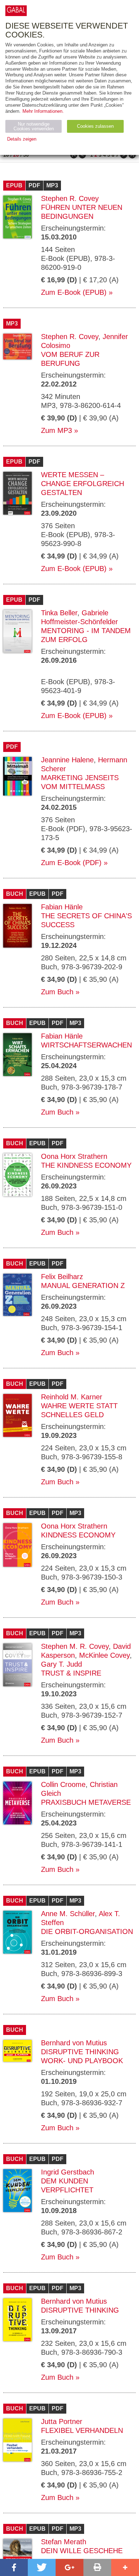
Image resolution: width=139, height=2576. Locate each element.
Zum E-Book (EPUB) (74, 292)
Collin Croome (63, 1784)
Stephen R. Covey (70, 198)
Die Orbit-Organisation (87, 1931)
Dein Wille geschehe (82, 2551)
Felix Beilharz (62, 1277)
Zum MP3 (56, 430)
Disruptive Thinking (80, 2310)
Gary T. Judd (61, 1664)
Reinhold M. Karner (72, 1397)
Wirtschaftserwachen (86, 1045)
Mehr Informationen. (43, 111)
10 (6, 155)
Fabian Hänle (62, 907)
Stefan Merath (64, 2542)
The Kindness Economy (86, 1165)
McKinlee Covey (104, 1655)
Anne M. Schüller (68, 1914)
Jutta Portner (62, 2421)
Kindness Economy (78, 1535)
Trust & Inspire (71, 1673)
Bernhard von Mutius (74, 2043)
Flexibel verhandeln (82, 2430)
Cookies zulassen (95, 126)
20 (16, 155)
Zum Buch (57, 992)
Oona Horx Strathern (74, 1156)
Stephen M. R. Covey (75, 1646)
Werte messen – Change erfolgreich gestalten (83, 484)
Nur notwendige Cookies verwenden (34, 126)
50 (26, 155)
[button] (14, 2567)
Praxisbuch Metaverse (86, 1802)
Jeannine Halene (67, 760)
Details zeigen (22, 139)
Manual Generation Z (83, 1286)
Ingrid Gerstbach (68, 2172)
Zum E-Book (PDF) (71, 863)
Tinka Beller (59, 613)
